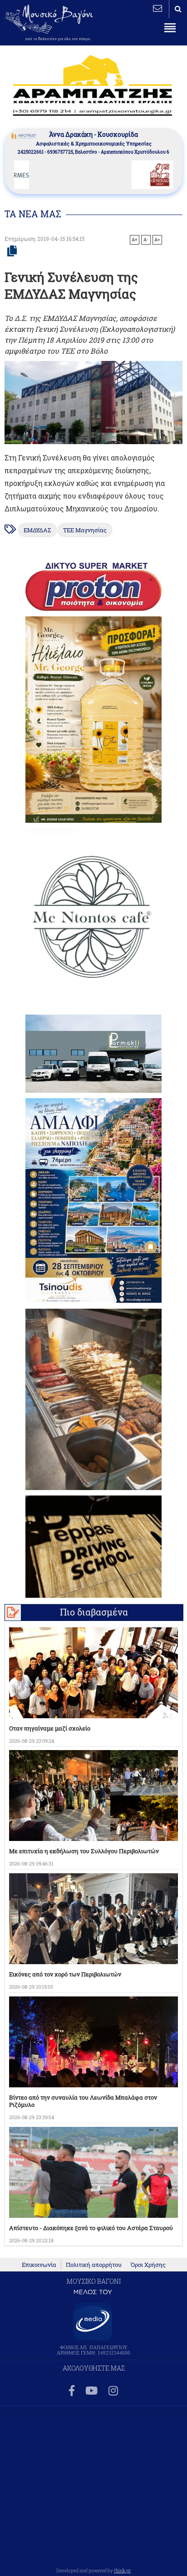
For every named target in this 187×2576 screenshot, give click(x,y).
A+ (135, 240)
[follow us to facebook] (72, 2391)
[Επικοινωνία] (157, 8)
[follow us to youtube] (91, 2391)
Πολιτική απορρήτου (94, 2265)
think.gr (122, 2571)
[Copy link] (12, 251)
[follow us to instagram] (113, 2391)
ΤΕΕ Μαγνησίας (85, 530)
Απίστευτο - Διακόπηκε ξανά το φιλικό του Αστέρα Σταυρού (91, 2228)
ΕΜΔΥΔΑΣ (37, 530)
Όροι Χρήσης (148, 2265)
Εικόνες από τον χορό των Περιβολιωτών (65, 1974)
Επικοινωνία (39, 2265)
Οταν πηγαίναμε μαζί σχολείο (50, 1728)
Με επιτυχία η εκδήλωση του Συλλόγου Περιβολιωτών (84, 1851)
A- (146, 240)
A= (157, 240)
